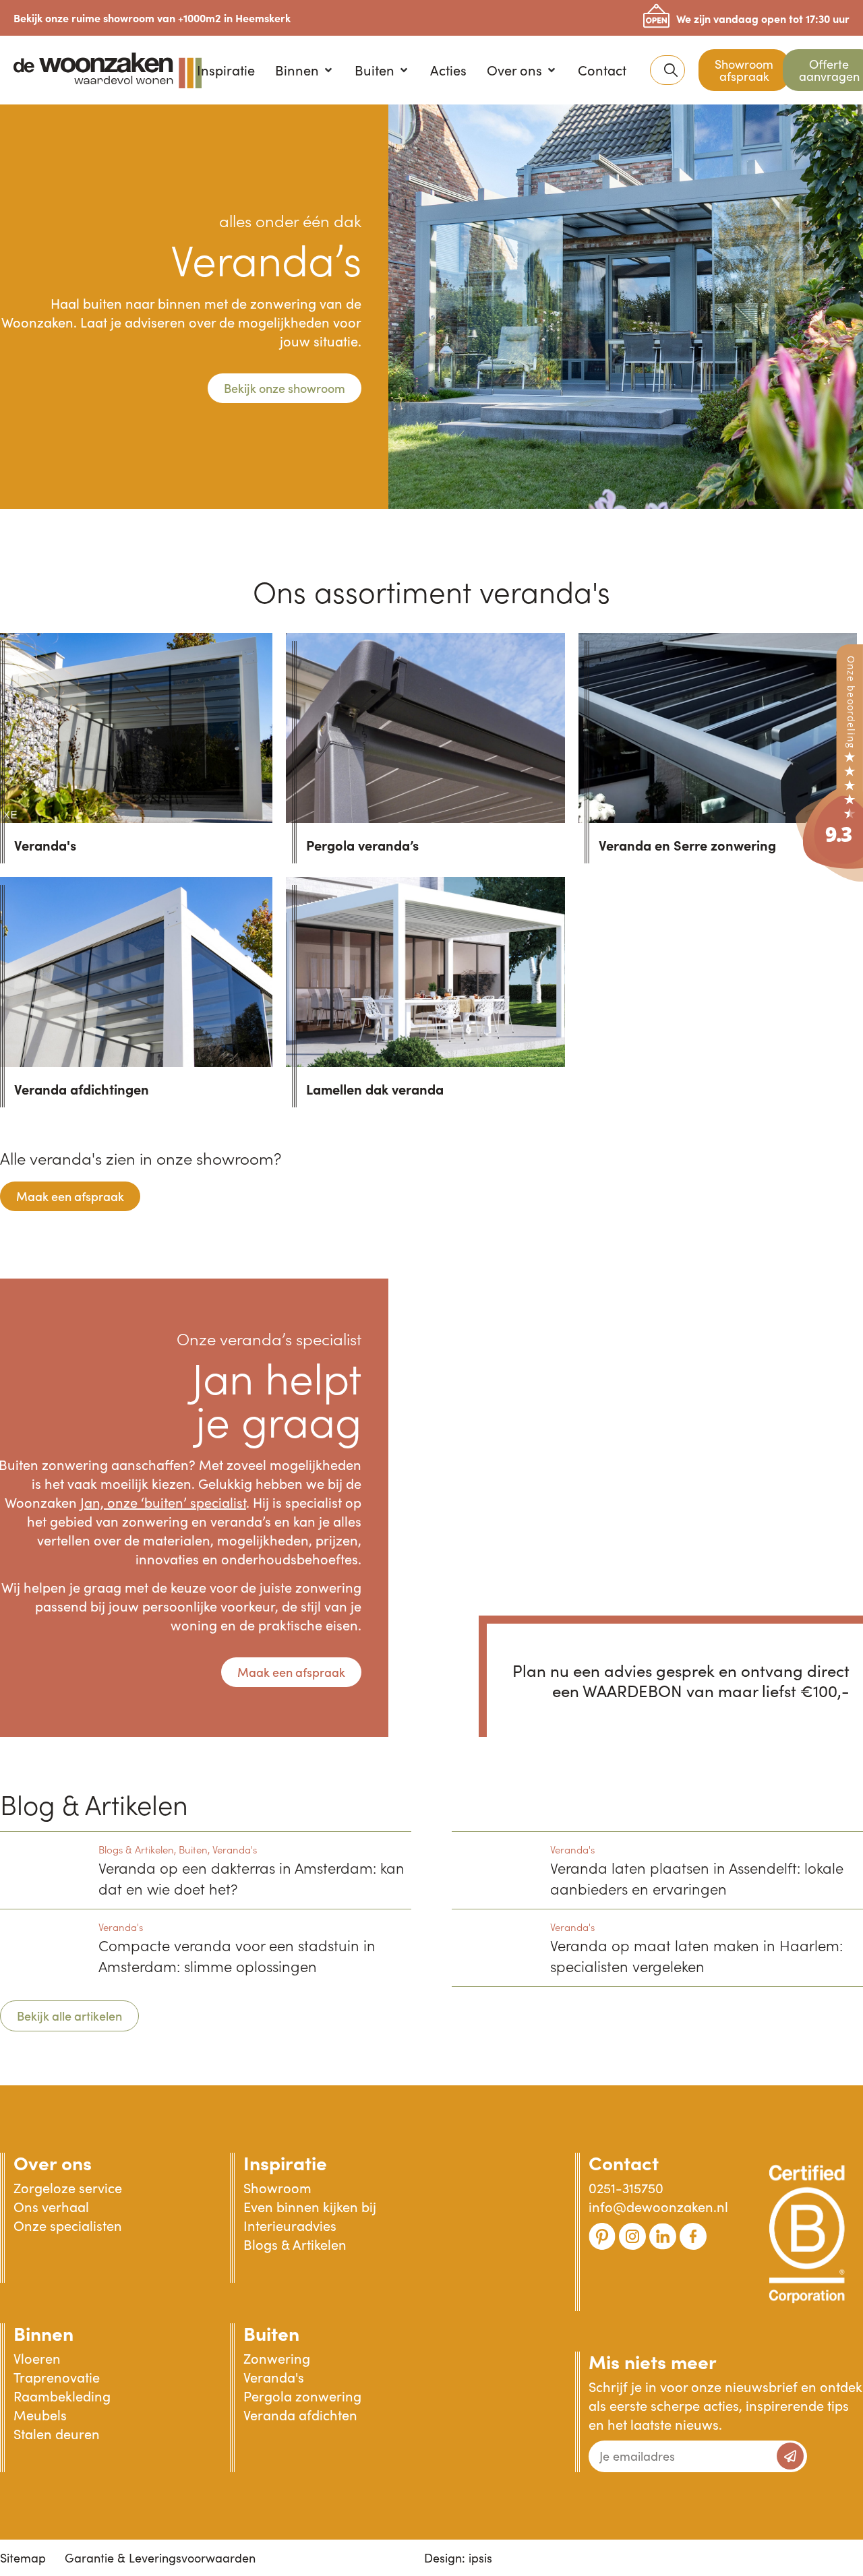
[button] (305, 70)
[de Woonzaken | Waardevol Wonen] (829, 878)
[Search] (671, 70)
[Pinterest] (602, 2236)
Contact (624, 2162)
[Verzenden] (790, 2456)
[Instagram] (632, 2236)
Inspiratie (285, 2162)
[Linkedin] (663, 2236)
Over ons (53, 2162)
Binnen (43, 2333)
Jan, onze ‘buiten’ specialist (163, 1502)
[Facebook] (693, 2236)
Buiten (271, 2333)
